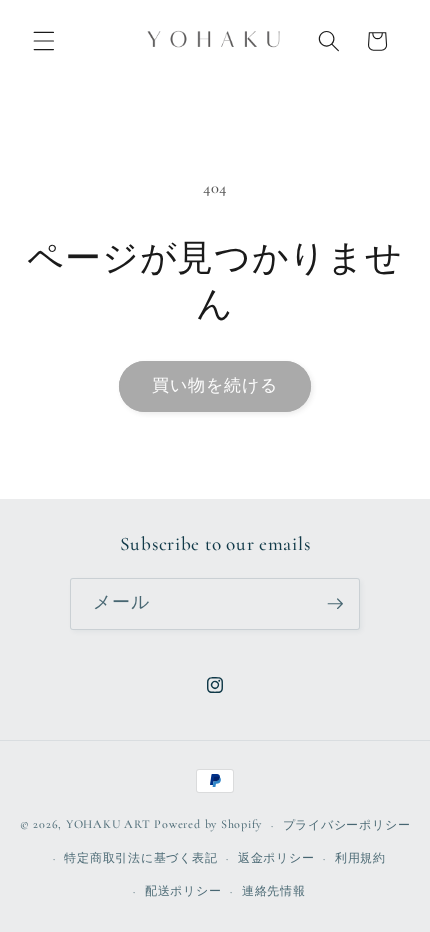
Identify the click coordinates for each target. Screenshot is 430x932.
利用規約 (360, 858)
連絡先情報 (274, 891)
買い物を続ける (215, 386)
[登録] (335, 604)
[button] (44, 41)
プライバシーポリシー (347, 825)
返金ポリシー (276, 858)
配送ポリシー (183, 891)
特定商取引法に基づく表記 (140, 858)
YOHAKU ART (108, 825)
